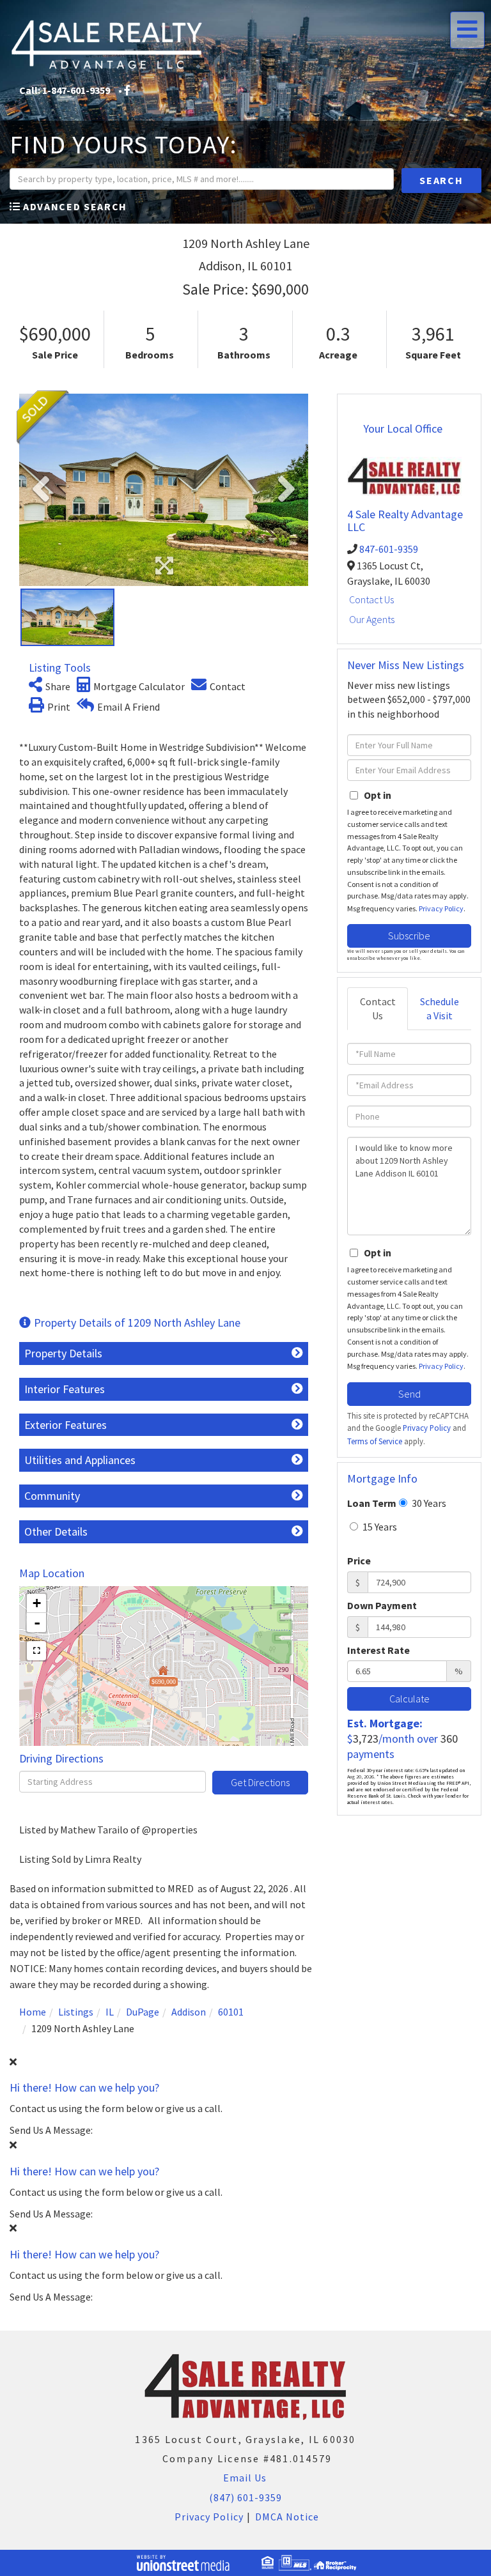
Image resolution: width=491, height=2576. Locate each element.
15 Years (379, 1527)
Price (359, 1561)
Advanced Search (75, 206)
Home (33, 2012)
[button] (441, 181)
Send (409, 1394)
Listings (76, 2012)
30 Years (428, 1503)
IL (110, 2012)
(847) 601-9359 (245, 2497)
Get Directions (260, 1782)
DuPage (143, 2012)
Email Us (244, 2478)
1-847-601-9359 (76, 90)
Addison (189, 2012)
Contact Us (371, 599)
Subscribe (409, 936)
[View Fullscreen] (36, 1651)
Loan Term (372, 1503)
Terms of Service (375, 1441)
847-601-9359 (389, 549)
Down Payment (382, 1605)
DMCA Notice (287, 2517)
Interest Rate (378, 1650)
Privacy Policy (441, 908)
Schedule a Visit (440, 1009)
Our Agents (372, 619)
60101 (231, 2012)
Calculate (409, 1699)
